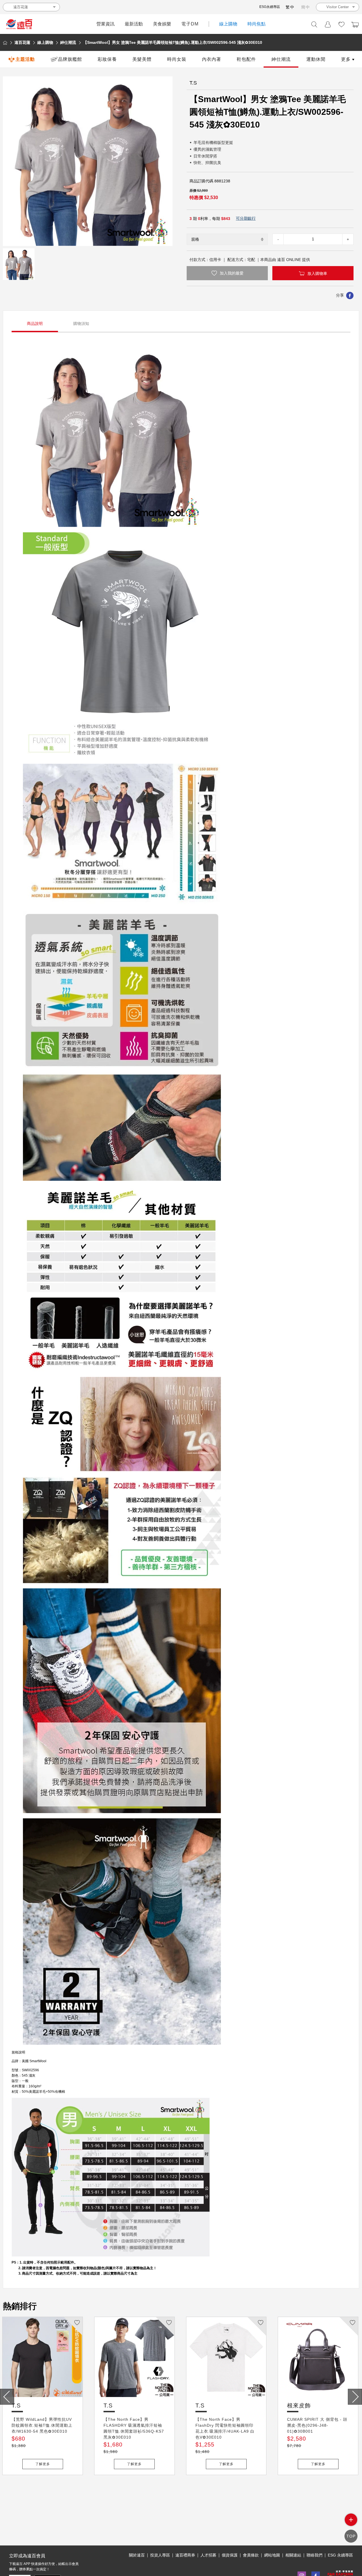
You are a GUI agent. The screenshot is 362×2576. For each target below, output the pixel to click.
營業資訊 (105, 24)
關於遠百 (137, 2555)
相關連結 (293, 2555)
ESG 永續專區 (340, 2555)
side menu (351, 2520)
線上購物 (228, 24)
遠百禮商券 (185, 2555)
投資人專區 (160, 2555)
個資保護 (230, 2555)
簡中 (306, 7)
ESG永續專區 (270, 7)
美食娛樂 (162, 24)
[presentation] (7, 2397)
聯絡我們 (314, 2555)
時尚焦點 (257, 24)
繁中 (290, 7)
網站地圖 (272, 2555)
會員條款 (251, 2555)
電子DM (190, 24)
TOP (351, 2536)
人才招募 (208, 2555)
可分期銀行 (246, 218)
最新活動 (134, 24)
